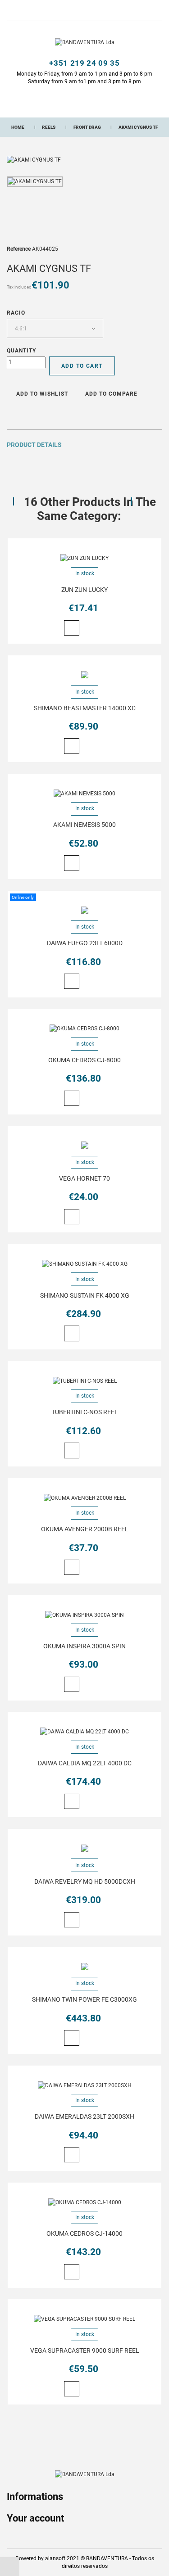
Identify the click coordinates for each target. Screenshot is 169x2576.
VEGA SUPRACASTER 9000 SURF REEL (85, 2350)
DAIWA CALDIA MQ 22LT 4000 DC (85, 1763)
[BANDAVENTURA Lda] (85, 42)
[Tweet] (21, 413)
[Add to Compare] (100, 629)
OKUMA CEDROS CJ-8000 (84, 1060)
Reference (19, 249)
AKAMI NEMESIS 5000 (84, 825)
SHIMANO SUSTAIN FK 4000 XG (85, 1295)
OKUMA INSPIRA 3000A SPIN (84, 1646)
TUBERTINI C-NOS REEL (85, 1412)
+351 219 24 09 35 (84, 63)
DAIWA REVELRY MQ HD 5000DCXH (85, 1881)
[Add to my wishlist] (87, 629)
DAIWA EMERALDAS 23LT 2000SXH (84, 2116)
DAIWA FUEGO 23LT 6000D (85, 943)
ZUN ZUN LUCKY (84, 590)
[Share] (9, 413)
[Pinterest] (32, 413)
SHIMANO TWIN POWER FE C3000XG (84, 1999)
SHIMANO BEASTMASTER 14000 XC (85, 708)
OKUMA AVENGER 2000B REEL (85, 1529)
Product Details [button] (34, 445)
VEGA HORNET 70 (84, 1178)
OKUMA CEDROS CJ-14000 (84, 2233)
